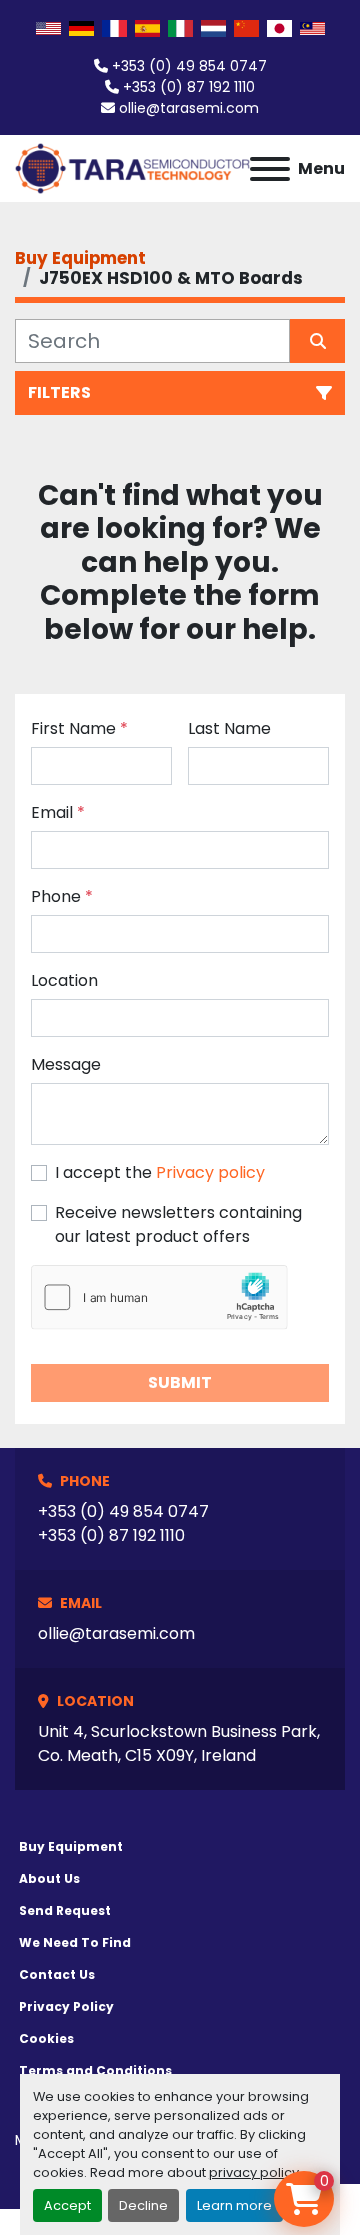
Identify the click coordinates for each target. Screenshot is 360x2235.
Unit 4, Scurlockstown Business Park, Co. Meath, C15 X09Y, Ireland (179, 1743)
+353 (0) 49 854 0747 (189, 66)
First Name (79, 728)
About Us (49, 1878)
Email (58, 812)
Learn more (234, 2205)
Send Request (65, 1910)
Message (66, 1064)
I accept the (160, 1172)
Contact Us (57, 1974)
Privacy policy (210, 1172)
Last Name (229, 728)
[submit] (317, 341)
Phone (62, 896)
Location (64, 980)
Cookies (46, 2038)
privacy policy (254, 2172)
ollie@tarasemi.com (189, 108)
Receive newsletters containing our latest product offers (178, 1224)
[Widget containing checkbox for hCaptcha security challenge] (159, 1297)
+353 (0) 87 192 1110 (189, 87)
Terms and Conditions (95, 2070)
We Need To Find (75, 1942)
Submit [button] (180, 1382)
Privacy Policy (66, 2006)
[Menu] (270, 169)
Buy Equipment (71, 1846)
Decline (143, 2205)
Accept (67, 2205)
